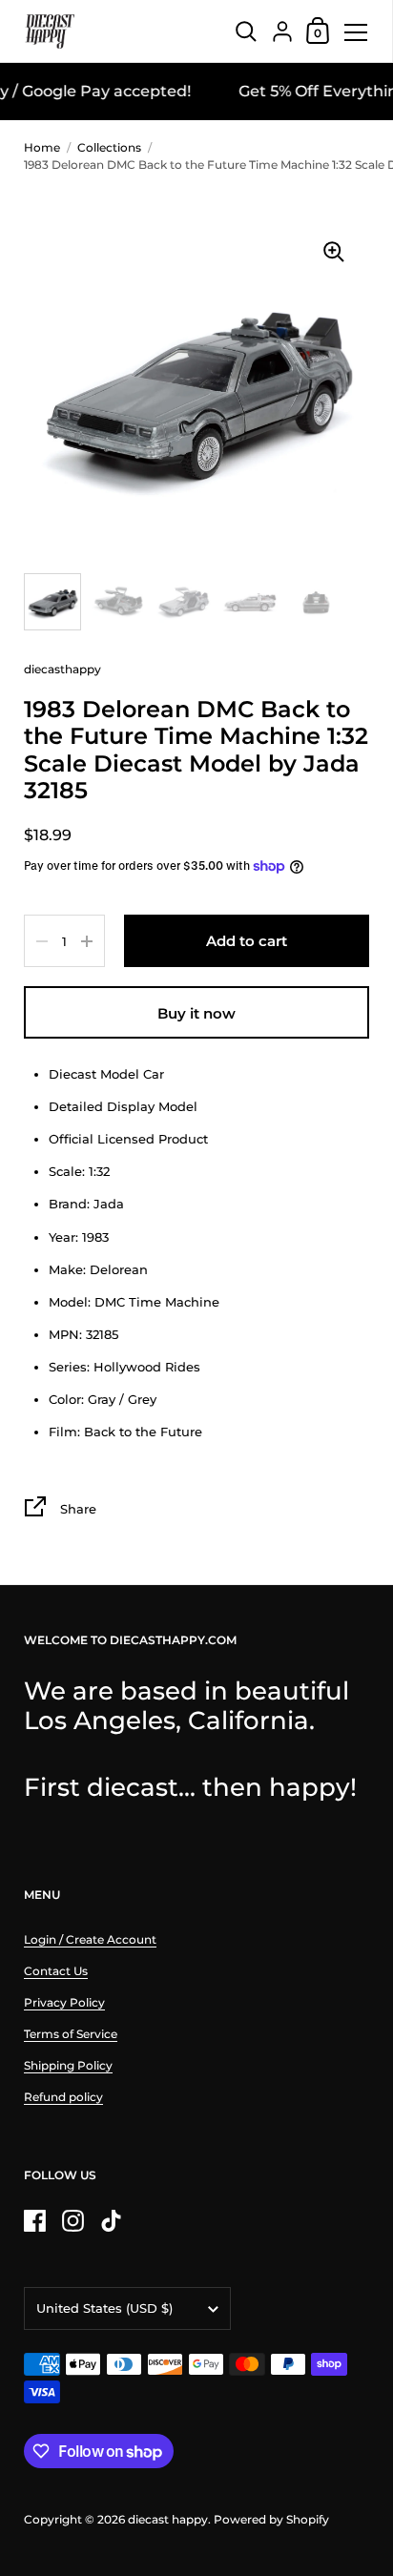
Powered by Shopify (271, 2519)
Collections (109, 147)
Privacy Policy (64, 2002)
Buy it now (196, 1013)
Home (42, 147)
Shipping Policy (68, 2065)
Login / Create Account (90, 1939)
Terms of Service (71, 2034)
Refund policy (63, 2097)
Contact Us (56, 1971)
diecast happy (168, 2519)
